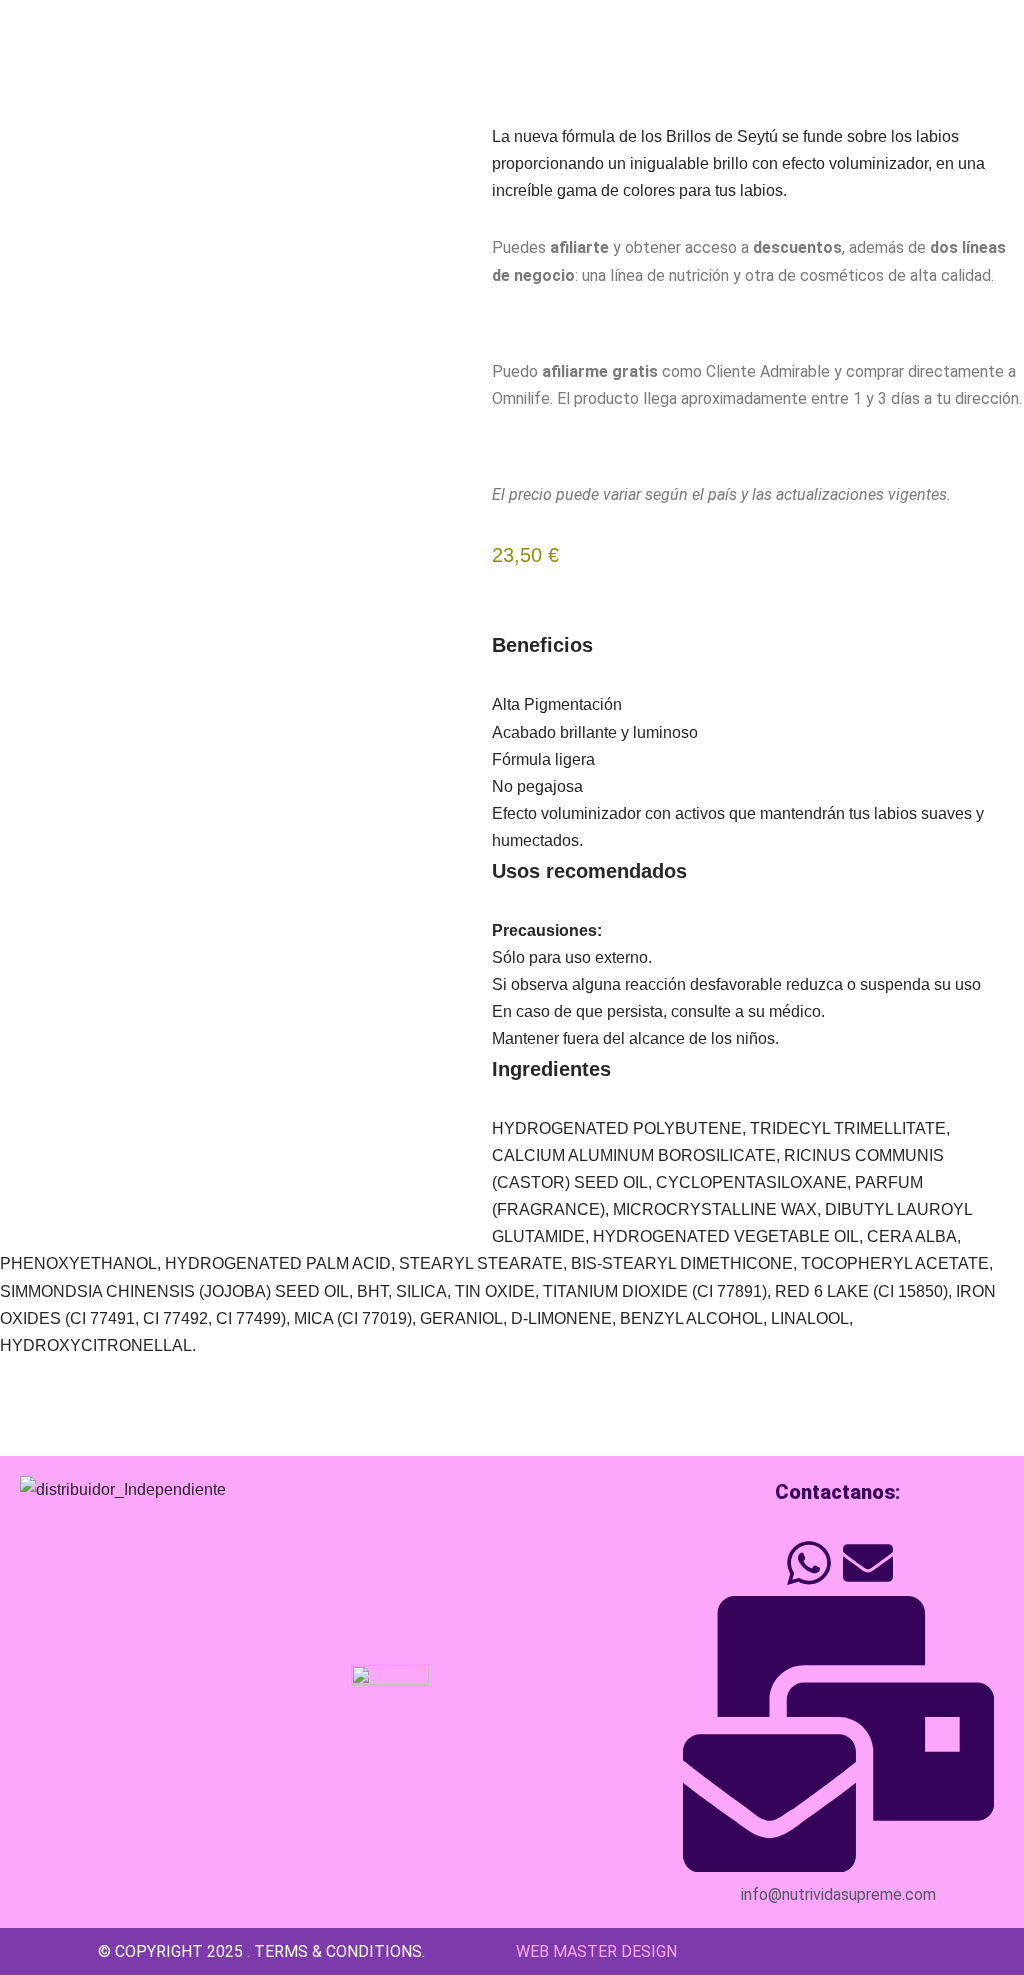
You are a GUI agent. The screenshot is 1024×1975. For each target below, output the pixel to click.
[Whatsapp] (809, 1563)
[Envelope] (868, 1563)
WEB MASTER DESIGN (594, 1951)
